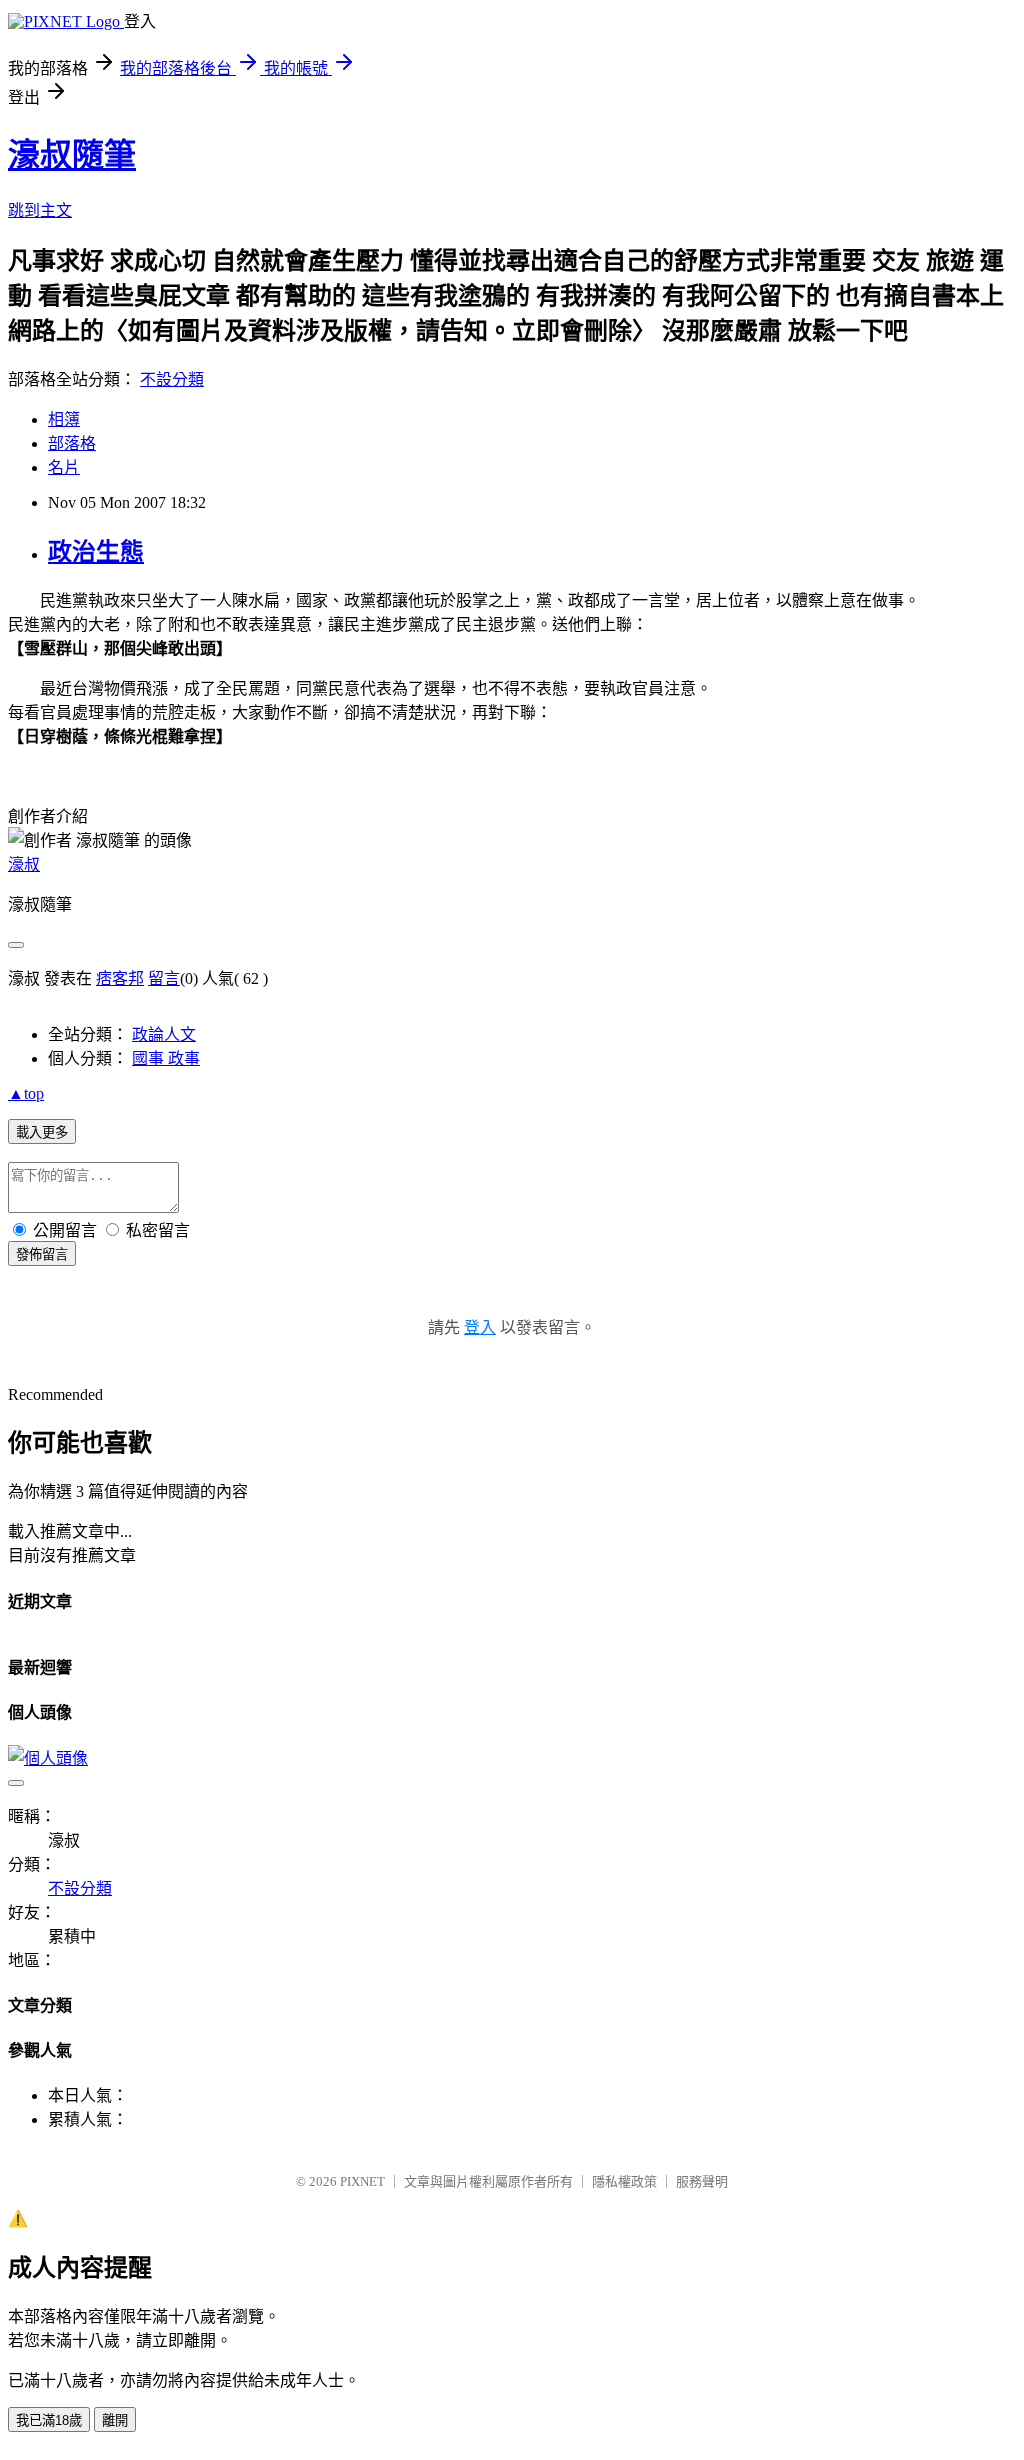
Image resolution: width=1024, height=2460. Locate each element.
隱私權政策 (624, 2181)
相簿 (64, 419)
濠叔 (24, 864)
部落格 (72, 443)
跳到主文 (40, 210)
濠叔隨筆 (72, 155)
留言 (164, 978)
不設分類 (172, 379)
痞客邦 (120, 978)
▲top (26, 1093)
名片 (64, 467)
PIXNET (362, 2181)
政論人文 (164, 1034)
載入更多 (42, 1132)
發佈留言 (42, 1254)
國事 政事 (166, 1058)
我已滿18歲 (49, 2420)
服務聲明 (702, 2181)
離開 (115, 2420)
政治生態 (96, 552)
